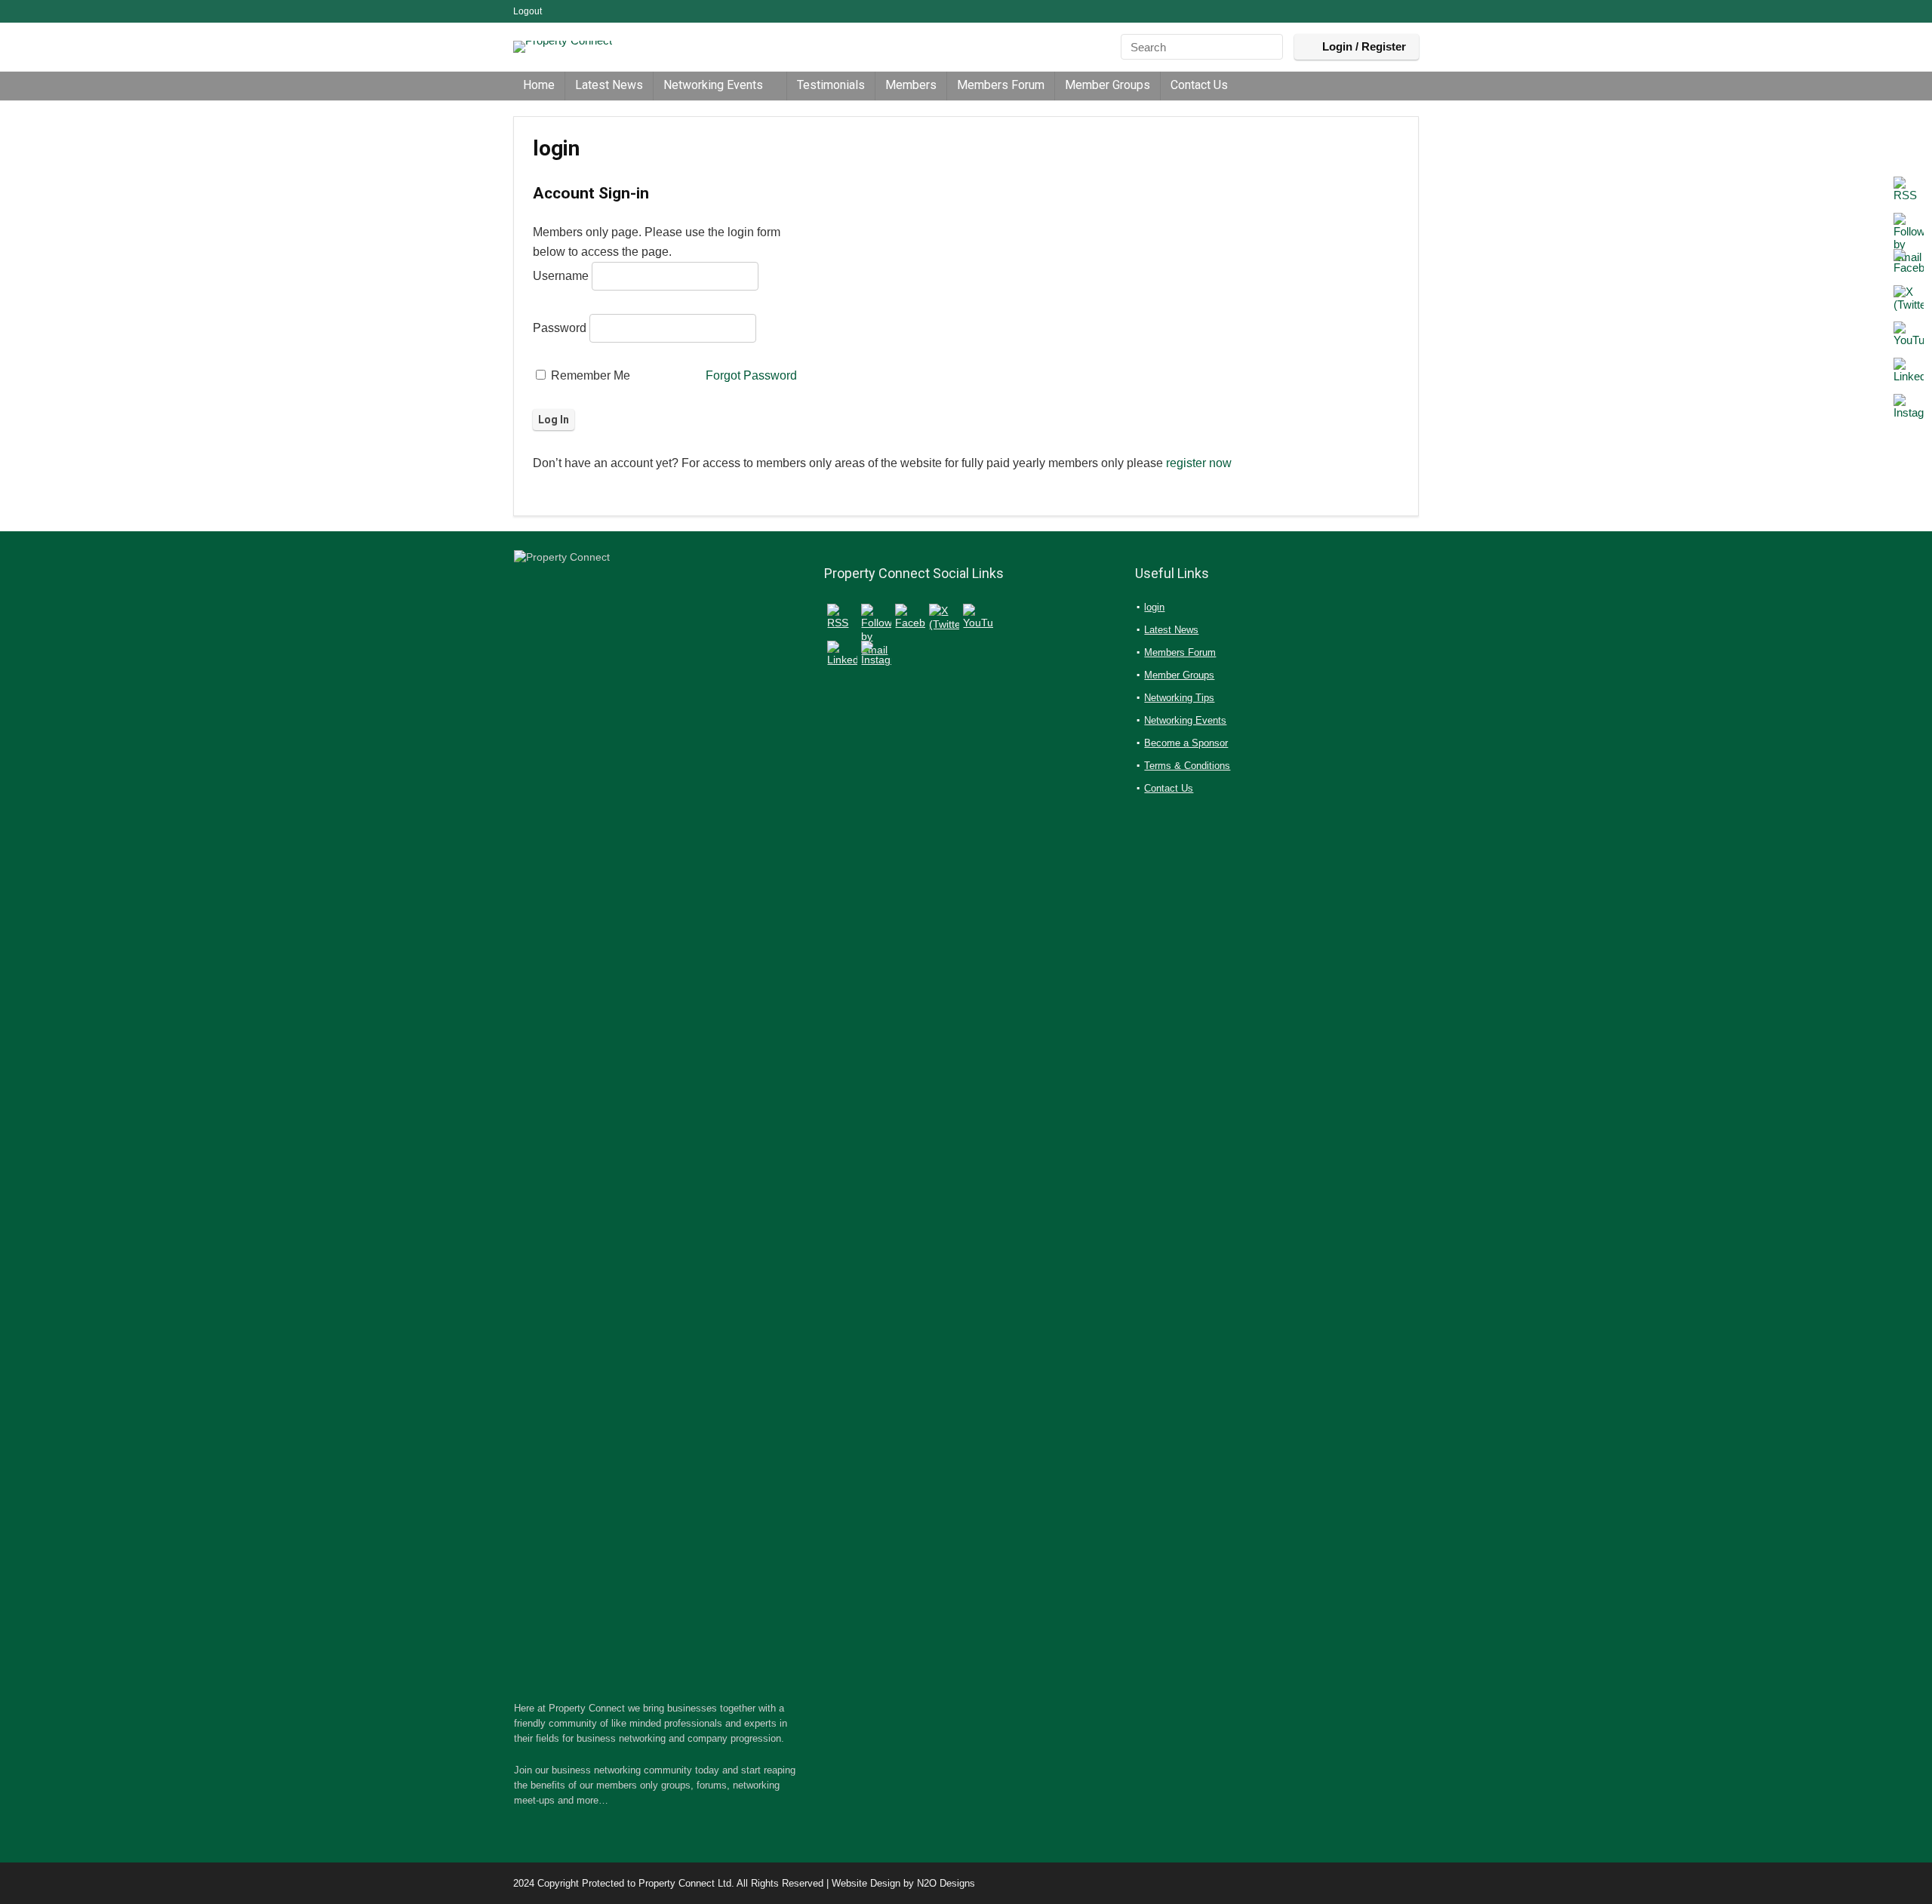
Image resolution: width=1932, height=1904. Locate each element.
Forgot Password (751, 375)
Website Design (866, 1883)
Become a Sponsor (1186, 743)
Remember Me (589, 375)
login (1154, 607)
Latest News (609, 85)
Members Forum (1001, 85)
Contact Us (1199, 85)
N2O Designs (946, 1883)
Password (560, 328)
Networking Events (713, 85)
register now (1199, 463)
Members (911, 85)
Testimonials (831, 85)
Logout (528, 11)
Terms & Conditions (1187, 766)
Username (561, 276)
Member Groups (1108, 85)
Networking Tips (1179, 698)
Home (539, 85)
